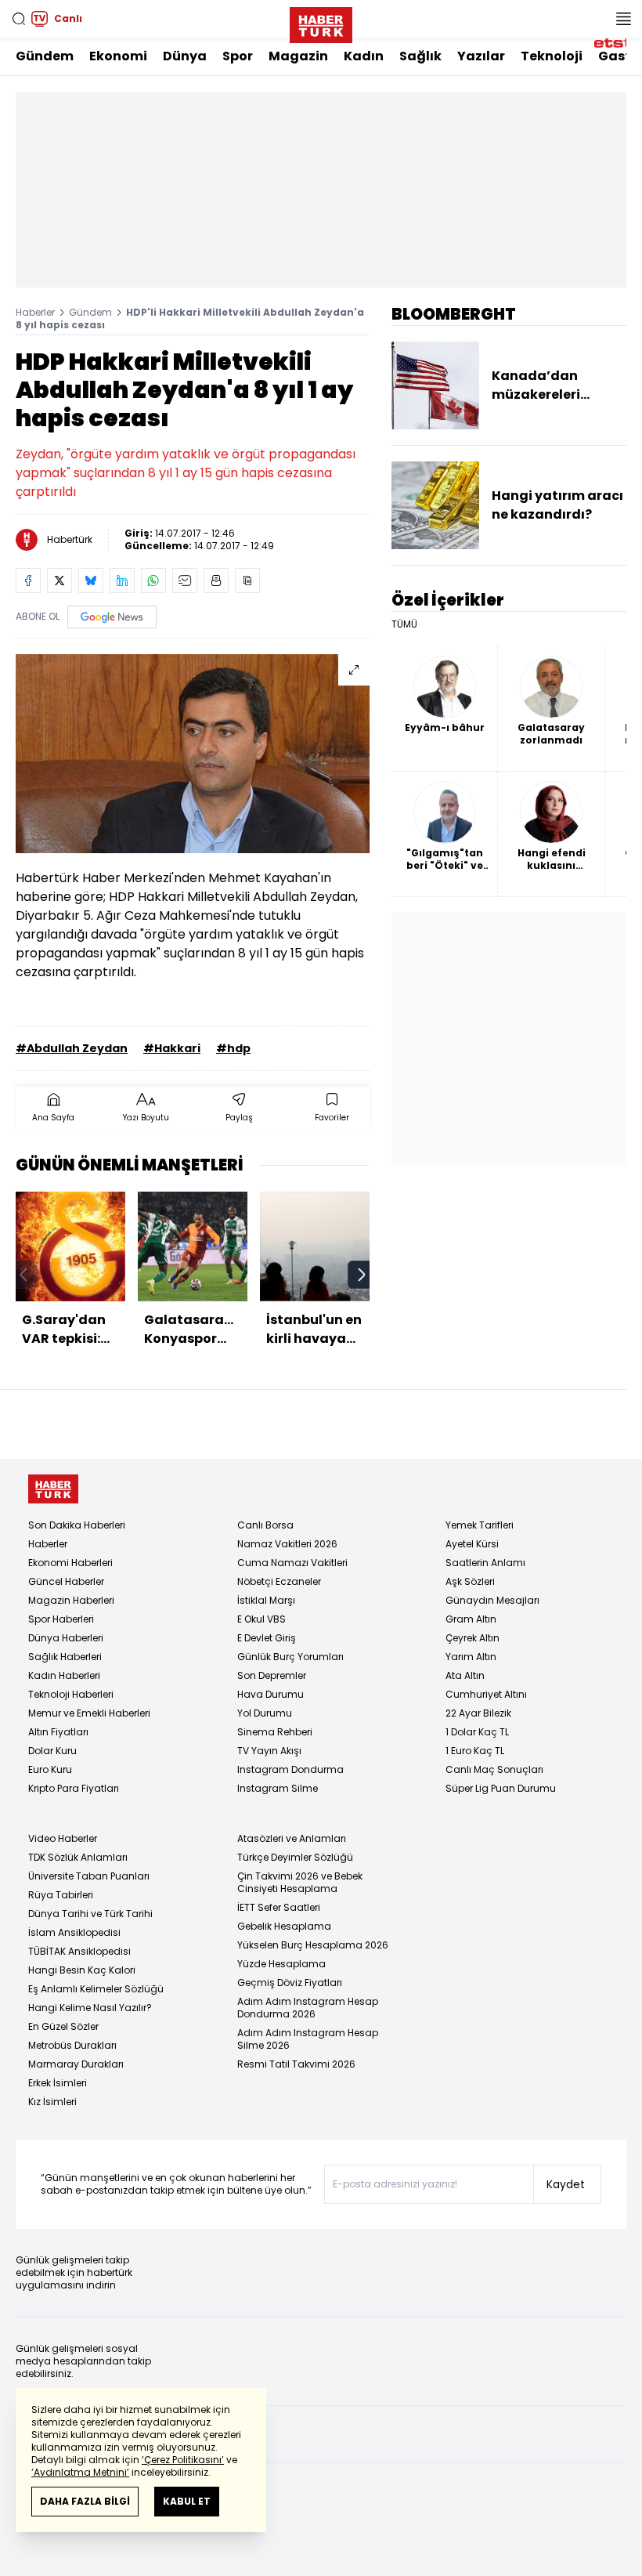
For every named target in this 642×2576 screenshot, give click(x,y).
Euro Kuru (50, 1769)
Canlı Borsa (265, 1525)
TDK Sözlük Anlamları (78, 1857)
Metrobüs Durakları (72, 2045)
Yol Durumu (265, 1713)
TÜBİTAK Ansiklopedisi (79, 1951)
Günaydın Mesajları (492, 1600)
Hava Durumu (271, 1694)
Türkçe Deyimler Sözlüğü (295, 1857)
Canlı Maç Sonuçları (494, 1769)
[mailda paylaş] (185, 581)
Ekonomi (118, 56)
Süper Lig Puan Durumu (501, 1788)
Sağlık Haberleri (65, 1657)
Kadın (364, 56)
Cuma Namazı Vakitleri (292, 1563)
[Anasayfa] (53, 1489)
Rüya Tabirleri (61, 1895)
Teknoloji (552, 56)
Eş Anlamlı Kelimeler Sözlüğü (96, 1989)
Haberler (35, 312)
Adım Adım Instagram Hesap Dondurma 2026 (308, 2008)
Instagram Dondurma (290, 1769)
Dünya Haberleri (66, 1638)
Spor (238, 56)
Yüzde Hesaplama (281, 1964)
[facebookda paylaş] (28, 581)
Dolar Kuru (52, 1751)
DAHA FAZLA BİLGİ (85, 2501)
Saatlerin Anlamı (485, 1563)
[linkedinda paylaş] (122, 581)
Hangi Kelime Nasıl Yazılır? (90, 2008)
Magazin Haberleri (71, 1600)
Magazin (298, 56)
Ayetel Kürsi (472, 1544)
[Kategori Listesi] (623, 19)
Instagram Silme (278, 1788)
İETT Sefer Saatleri (279, 1907)
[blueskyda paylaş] (91, 581)
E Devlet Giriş (267, 1638)
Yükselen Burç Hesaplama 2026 (313, 1945)
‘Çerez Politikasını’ (183, 2460)
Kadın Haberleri (64, 1675)
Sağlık (420, 56)
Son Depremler (272, 1675)
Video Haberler (63, 1838)
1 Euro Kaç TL (475, 1751)
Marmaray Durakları (76, 2064)
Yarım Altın (471, 1657)
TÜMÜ (404, 624)
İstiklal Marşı (266, 1600)
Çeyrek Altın (472, 1638)
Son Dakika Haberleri (77, 1525)
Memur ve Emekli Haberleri (89, 1713)
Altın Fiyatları (58, 1732)
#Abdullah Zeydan (72, 1048)
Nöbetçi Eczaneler (279, 1581)
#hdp (233, 1048)
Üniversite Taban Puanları (89, 1876)
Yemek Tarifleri (480, 1525)
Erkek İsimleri (58, 2083)
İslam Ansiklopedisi (74, 1932)
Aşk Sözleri (470, 1581)
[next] (362, 1275)
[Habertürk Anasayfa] (321, 22)
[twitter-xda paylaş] (60, 581)
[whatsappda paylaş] (153, 581)
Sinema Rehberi (275, 1732)
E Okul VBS (261, 1619)
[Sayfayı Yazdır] (216, 581)
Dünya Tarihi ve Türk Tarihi (90, 1914)
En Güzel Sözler (63, 2026)
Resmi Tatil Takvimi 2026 (296, 2064)
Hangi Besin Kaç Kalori (82, 1970)
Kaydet (566, 2184)
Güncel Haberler (66, 1581)
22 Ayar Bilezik (478, 1713)
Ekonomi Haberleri (70, 1563)
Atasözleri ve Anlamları (292, 1838)
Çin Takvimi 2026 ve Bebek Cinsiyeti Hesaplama (300, 1882)
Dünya (185, 56)
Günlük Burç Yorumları (290, 1657)
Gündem (45, 56)
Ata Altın (465, 1675)
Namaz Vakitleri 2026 (287, 1544)
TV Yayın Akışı (269, 1751)
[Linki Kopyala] (247, 581)
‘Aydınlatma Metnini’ (80, 2472)
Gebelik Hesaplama (284, 1926)
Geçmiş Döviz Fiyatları (290, 1983)
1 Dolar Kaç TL (477, 1732)
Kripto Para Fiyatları (74, 1788)
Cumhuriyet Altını (486, 1694)
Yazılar (481, 56)
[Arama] (19, 19)
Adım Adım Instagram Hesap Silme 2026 (308, 2039)
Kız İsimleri (52, 2102)
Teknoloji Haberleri (71, 1694)
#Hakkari (172, 1048)
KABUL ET (187, 2501)
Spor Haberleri (61, 1619)
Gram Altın (471, 1619)
